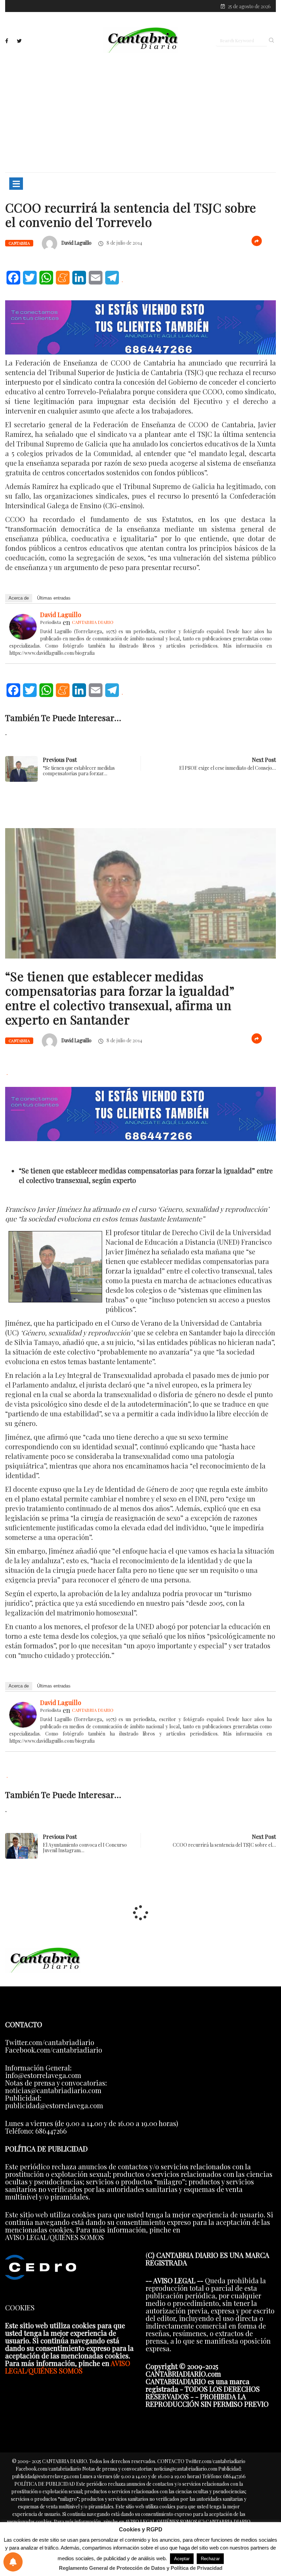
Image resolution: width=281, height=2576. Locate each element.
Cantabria (19, 243)
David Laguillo (76, 243)
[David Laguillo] (23, 625)
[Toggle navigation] (16, 184)
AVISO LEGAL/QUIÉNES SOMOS (68, 2367)
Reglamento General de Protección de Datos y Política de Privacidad (141, 2568)
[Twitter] (19, 41)
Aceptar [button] (182, 2559)
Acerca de (19, 598)
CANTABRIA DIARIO (93, 622)
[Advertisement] (140, 112)
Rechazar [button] (210, 2559)
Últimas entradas (54, 598)
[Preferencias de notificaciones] (13, 2562)
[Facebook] (7, 41)
